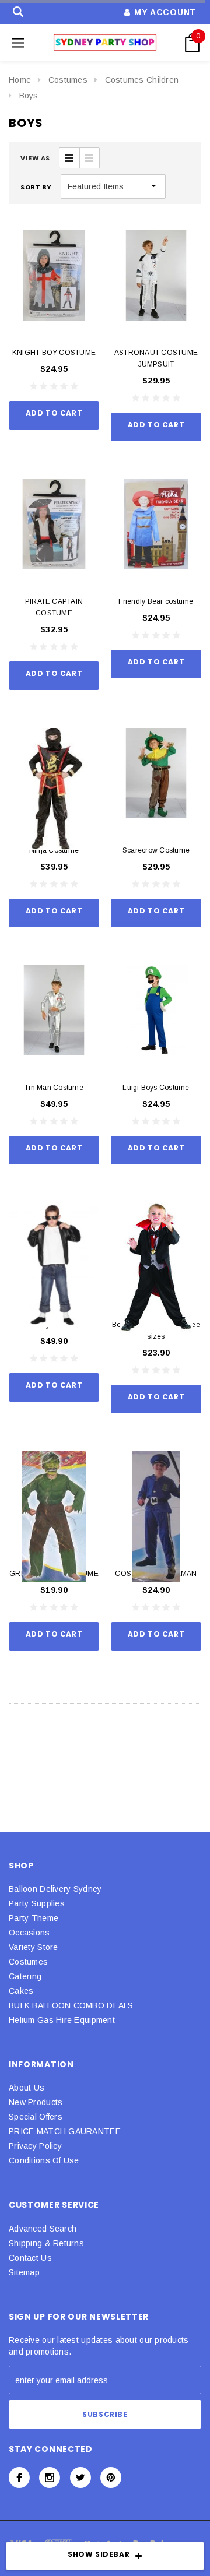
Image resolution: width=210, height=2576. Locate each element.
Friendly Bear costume (156, 601)
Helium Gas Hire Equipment (62, 2020)
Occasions (29, 1933)
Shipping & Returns (46, 2243)
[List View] (89, 158)
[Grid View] (69, 158)
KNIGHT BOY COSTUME (54, 353)
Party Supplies (37, 1903)
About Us (27, 2088)
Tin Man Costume (54, 1088)
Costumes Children (142, 80)
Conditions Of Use (44, 2160)
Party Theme (34, 1918)
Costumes (68, 80)
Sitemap (24, 2272)
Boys (29, 96)
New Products (36, 2102)
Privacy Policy (35, 2146)
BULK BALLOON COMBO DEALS (71, 2005)
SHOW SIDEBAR (99, 2554)
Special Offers (36, 2117)
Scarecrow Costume (156, 850)
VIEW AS (35, 158)
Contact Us (30, 2258)
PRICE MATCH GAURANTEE (65, 2131)
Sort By (36, 187)
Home (20, 80)
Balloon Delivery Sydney (55, 1889)
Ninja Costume (54, 850)
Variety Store (34, 1947)
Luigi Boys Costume (156, 1088)
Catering (25, 1976)
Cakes (21, 1991)
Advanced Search (43, 2229)
